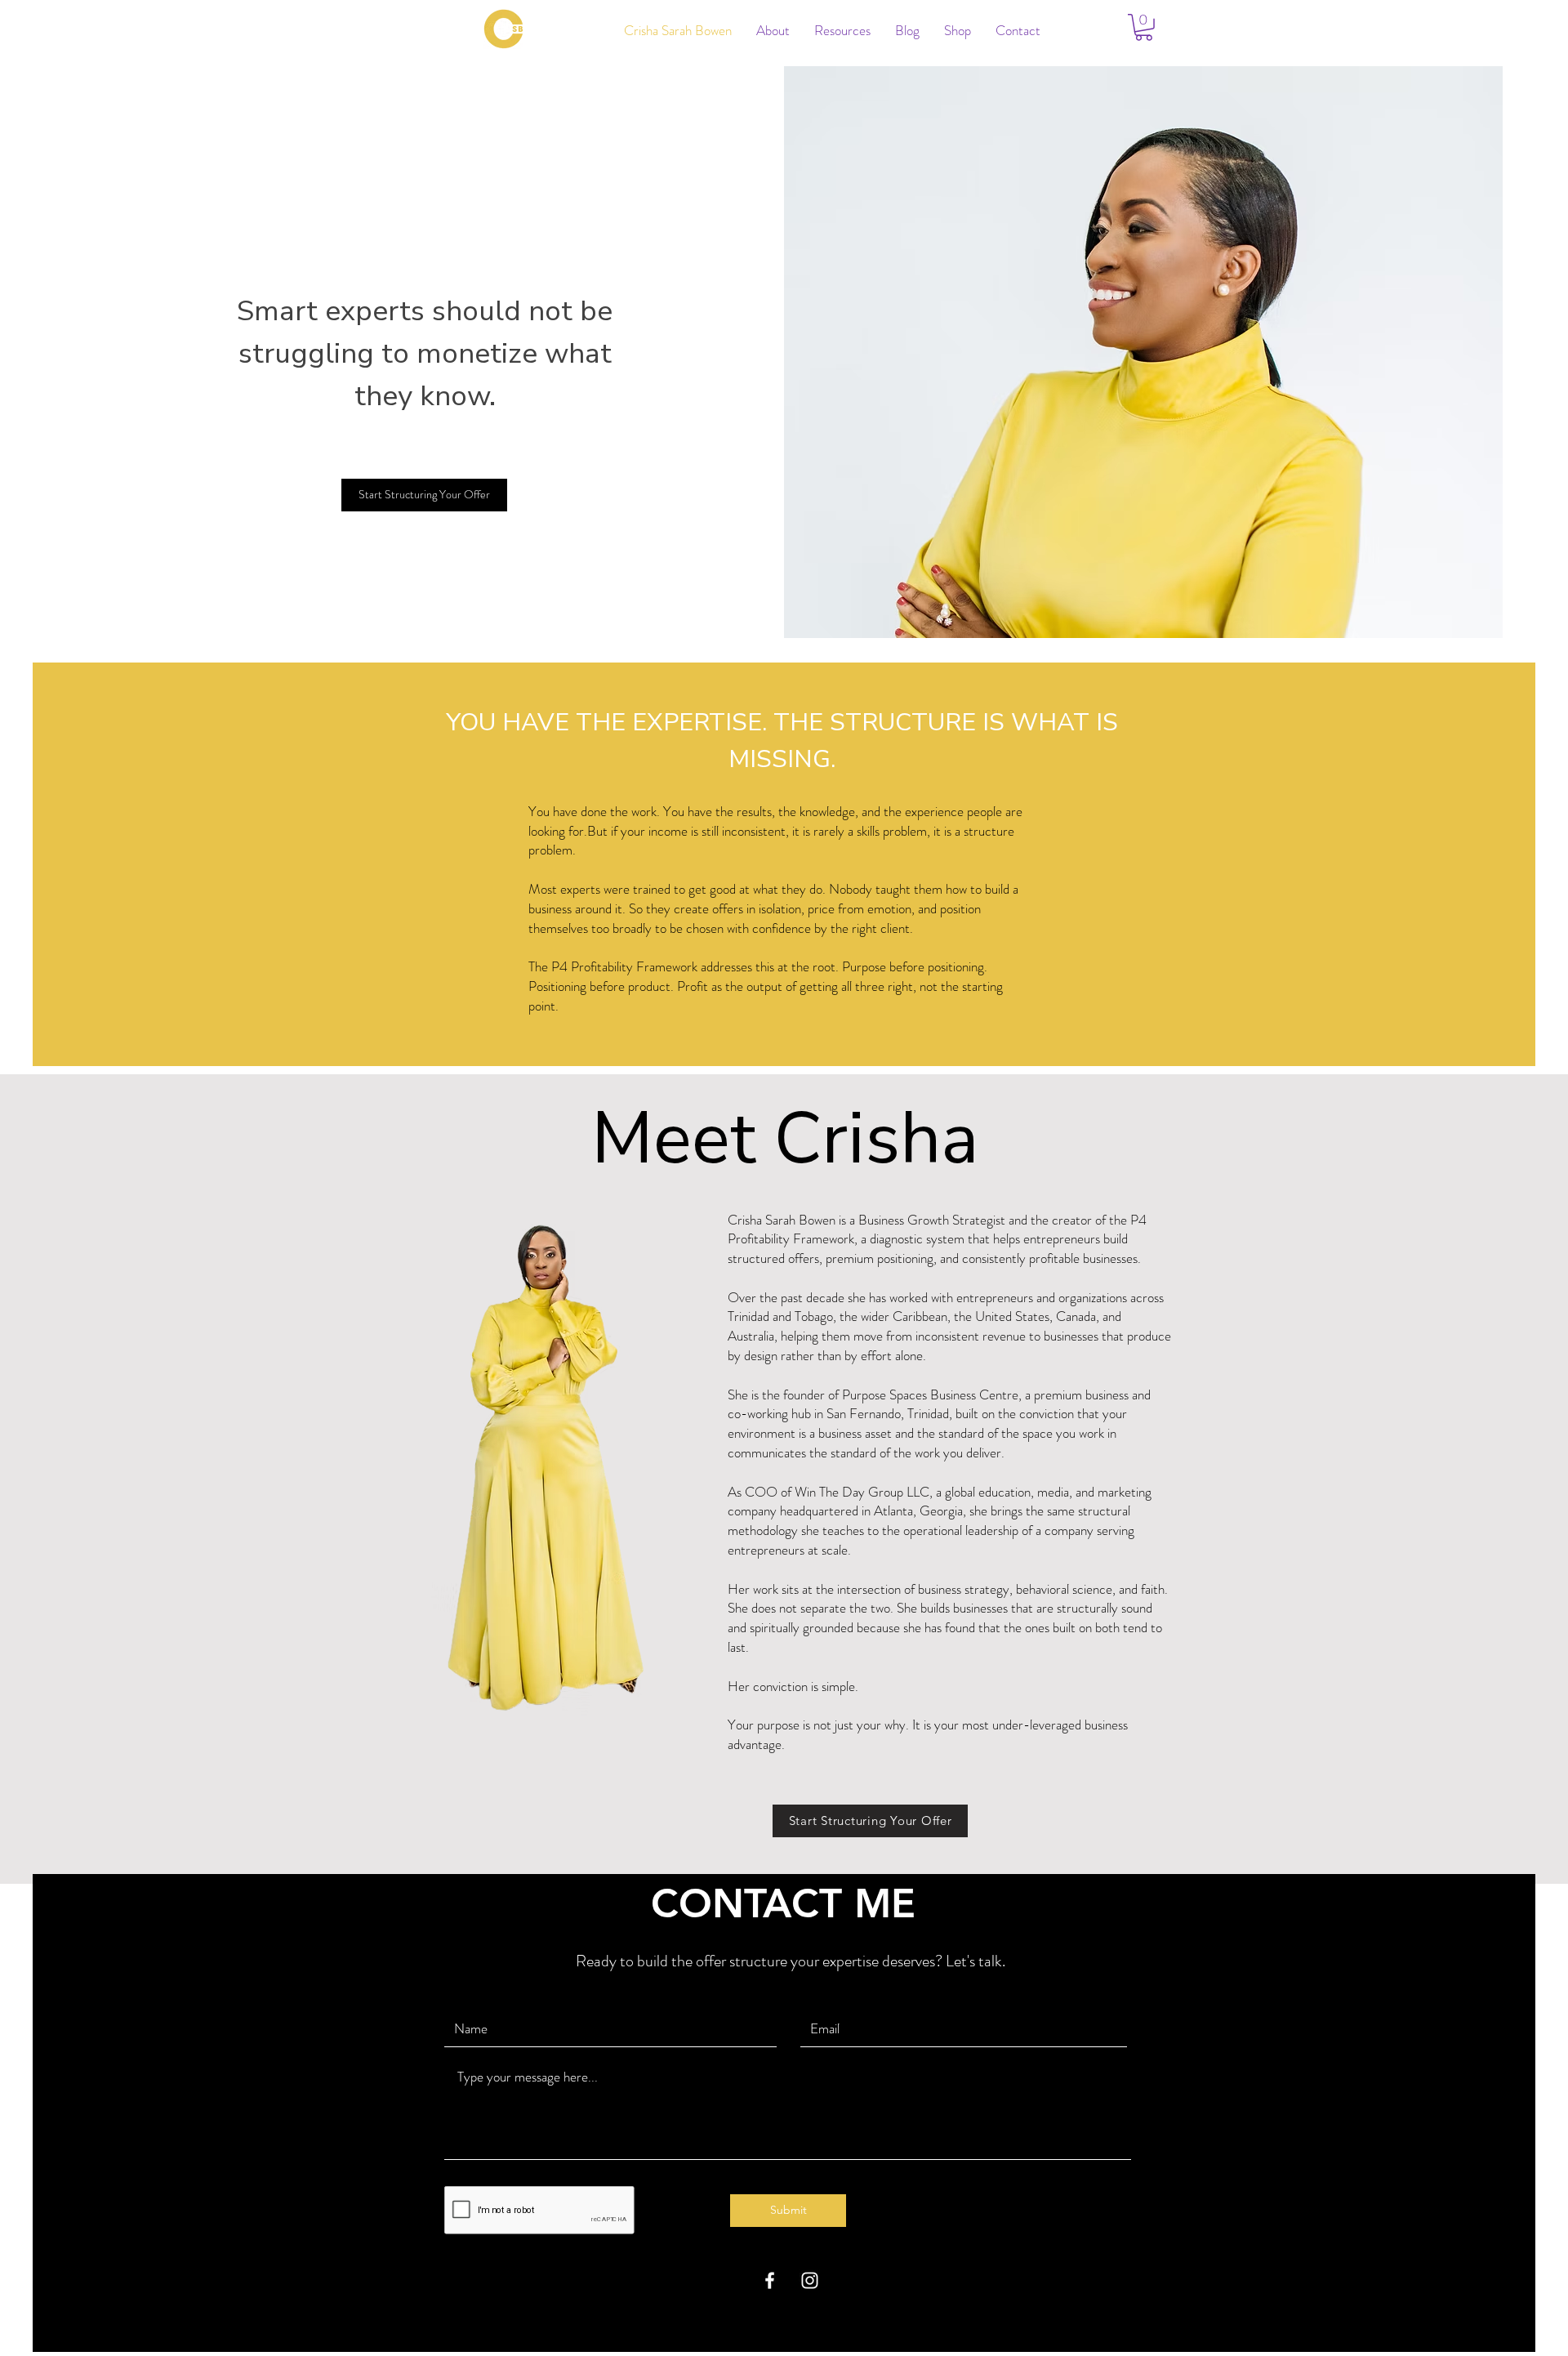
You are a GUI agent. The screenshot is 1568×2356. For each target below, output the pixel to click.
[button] (1144, 27)
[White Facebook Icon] (770, 2280)
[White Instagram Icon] (810, 2280)
